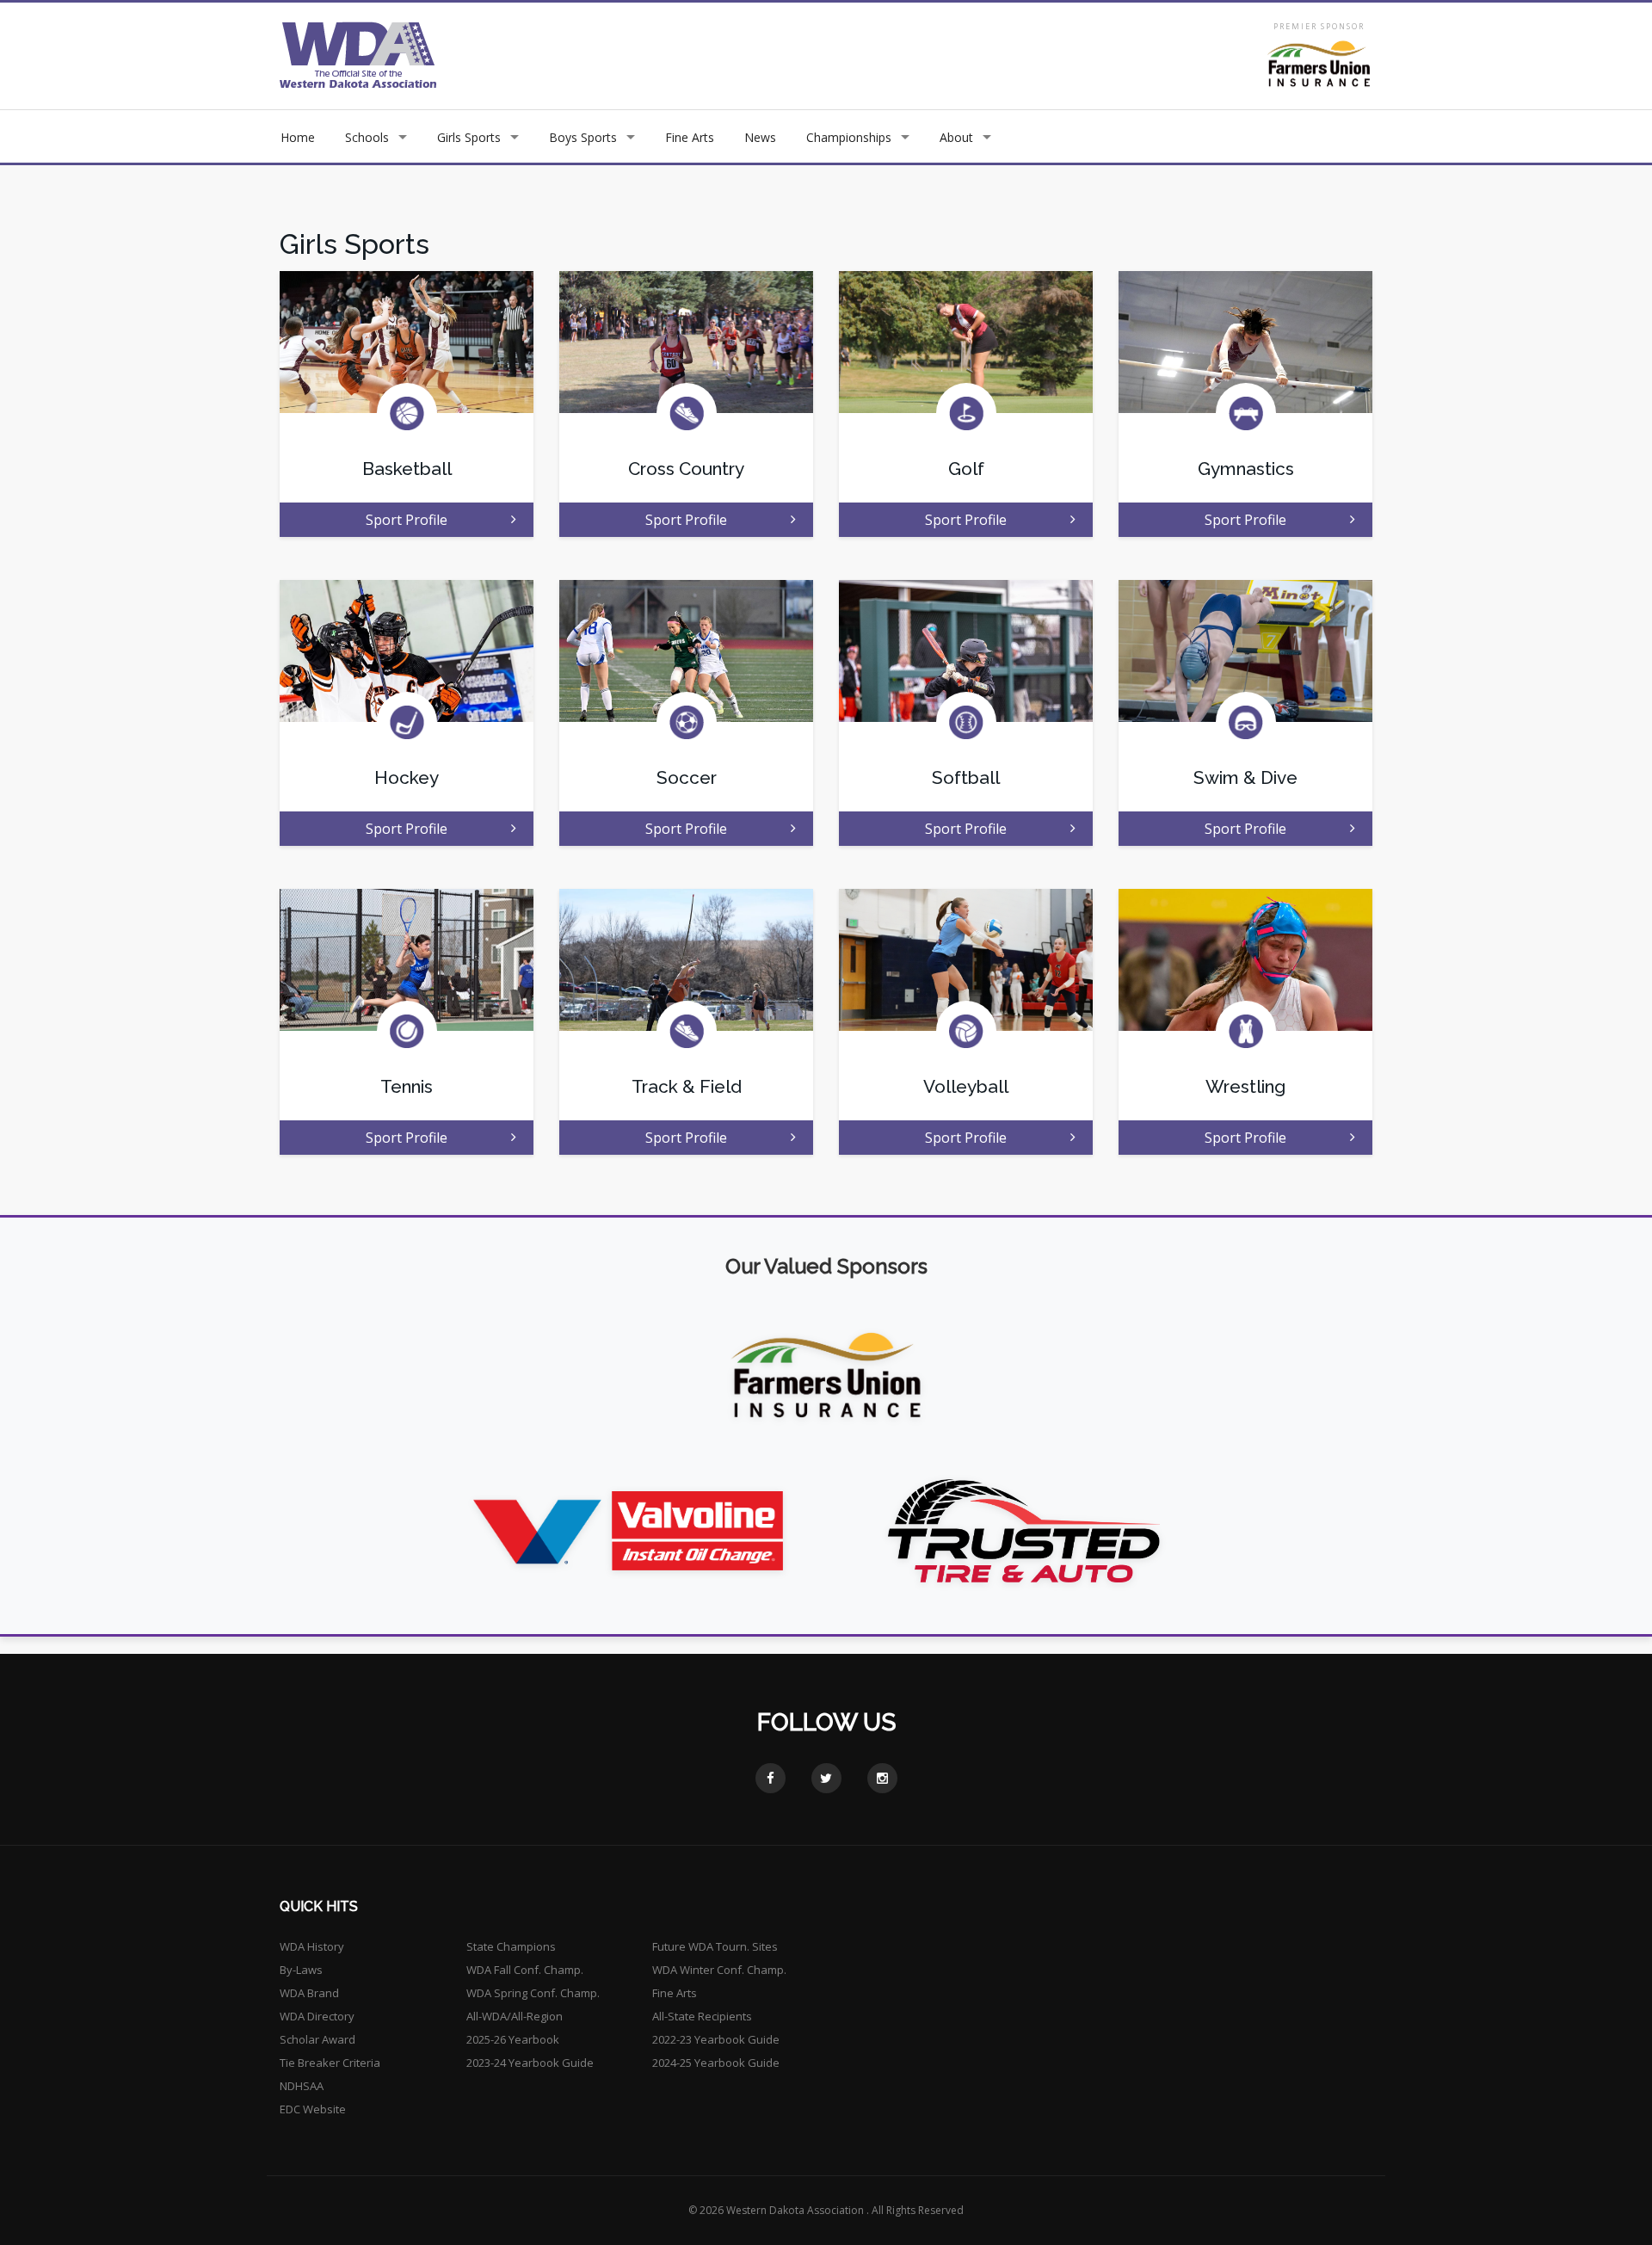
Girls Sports (469, 137)
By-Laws (301, 1970)
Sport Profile (407, 520)
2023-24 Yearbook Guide (530, 2063)
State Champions (511, 1946)
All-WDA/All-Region (515, 2016)
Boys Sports (583, 137)
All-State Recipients (702, 2016)
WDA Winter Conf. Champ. (719, 1970)
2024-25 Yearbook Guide (716, 2063)
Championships (849, 137)
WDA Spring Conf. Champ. (533, 1993)
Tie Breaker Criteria (330, 2063)
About (956, 137)
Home (298, 137)
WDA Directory (317, 2016)
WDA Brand (309, 1993)
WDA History (312, 1946)
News (760, 137)
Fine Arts (690, 137)
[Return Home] (358, 55)
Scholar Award (317, 2039)
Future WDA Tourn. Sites (715, 1946)
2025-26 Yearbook (513, 2039)
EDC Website (313, 2109)
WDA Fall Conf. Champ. (525, 1970)
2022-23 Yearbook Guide (716, 2039)
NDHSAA (302, 2086)
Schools (367, 137)
